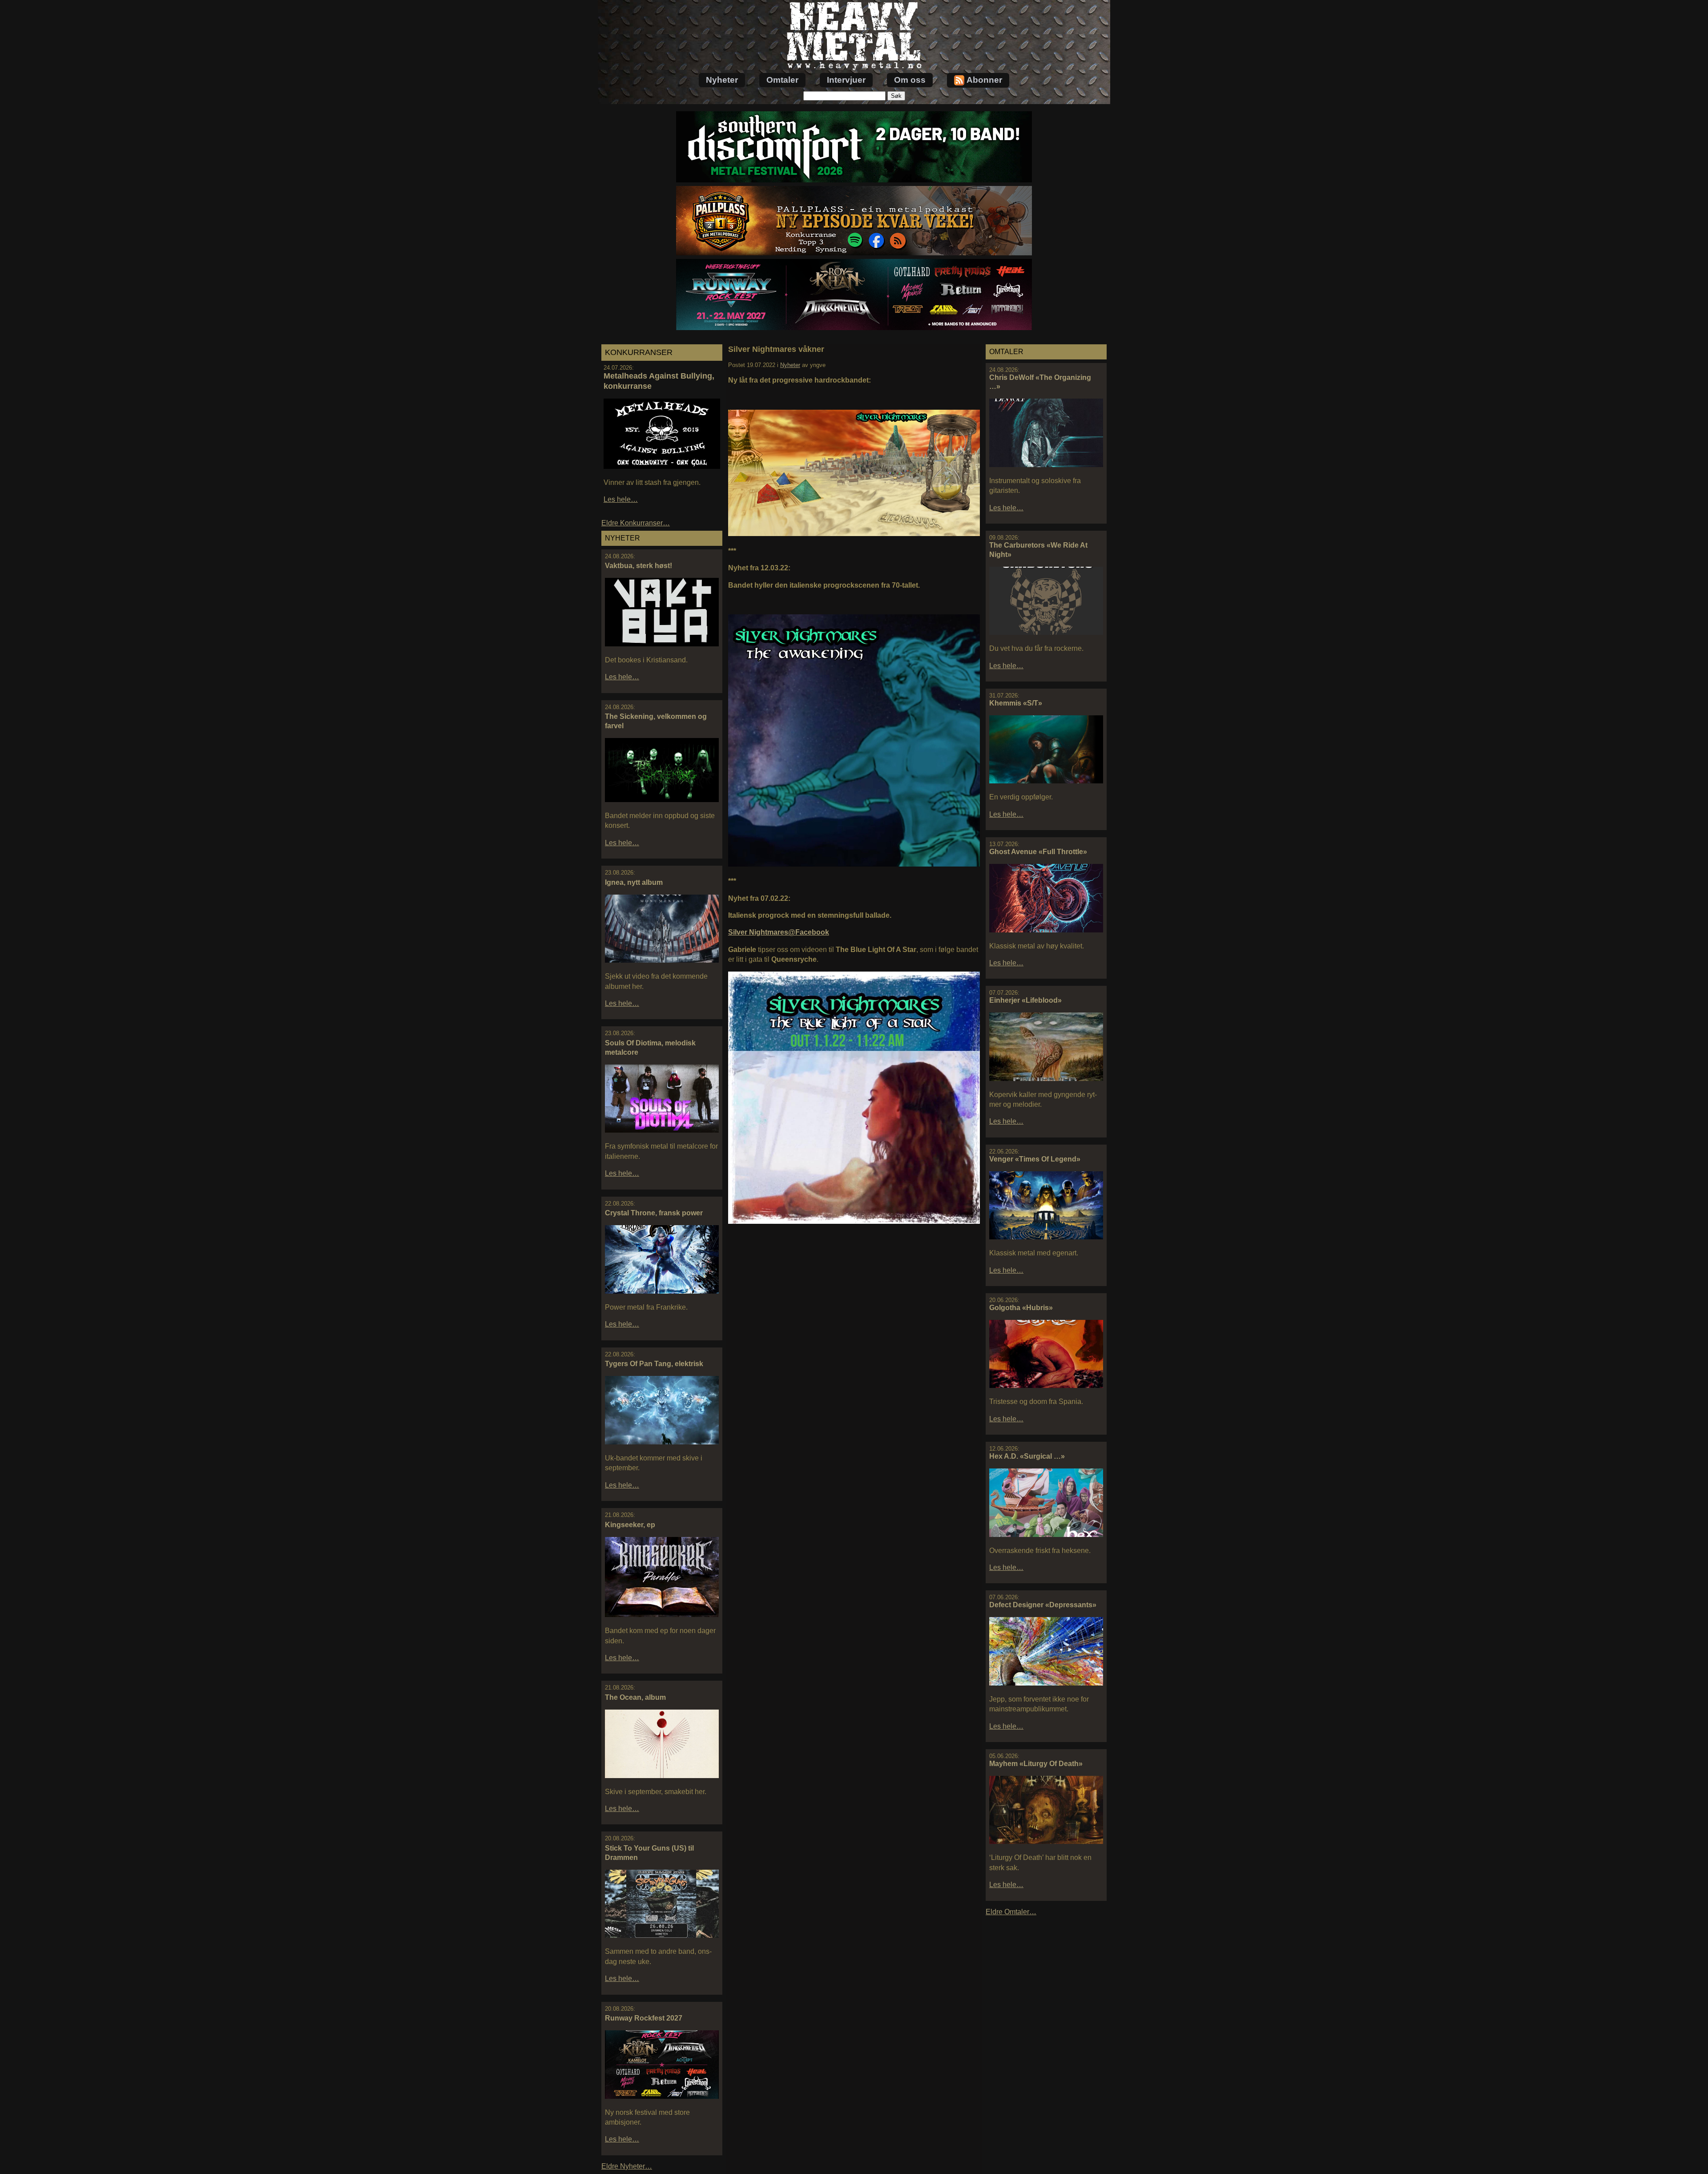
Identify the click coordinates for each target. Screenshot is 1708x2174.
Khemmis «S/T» (1016, 703)
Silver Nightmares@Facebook (779, 932)
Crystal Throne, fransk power (654, 1213)
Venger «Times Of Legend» (1035, 1159)
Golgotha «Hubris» (1021, 1308)
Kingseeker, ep (630, 1525)
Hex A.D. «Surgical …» (1027, 1456)
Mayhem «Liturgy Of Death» (1036, 1764)
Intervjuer (846, 80)
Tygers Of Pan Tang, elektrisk (654, 1364)
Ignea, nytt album (634, 882)
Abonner (984, 80)
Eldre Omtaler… (1011, 1912)
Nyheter (722, 80)
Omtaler (782, 80)
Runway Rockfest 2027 (644, 2018)
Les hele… (621, 499)
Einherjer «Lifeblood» (1025, 1000)
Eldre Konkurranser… (636, 523)
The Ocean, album (635, 1697)
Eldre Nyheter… (627, 2166)
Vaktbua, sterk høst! (638, 566)
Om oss (910, 80)
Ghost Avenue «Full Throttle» (1038, 852)
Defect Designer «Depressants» (1043, 1605)
